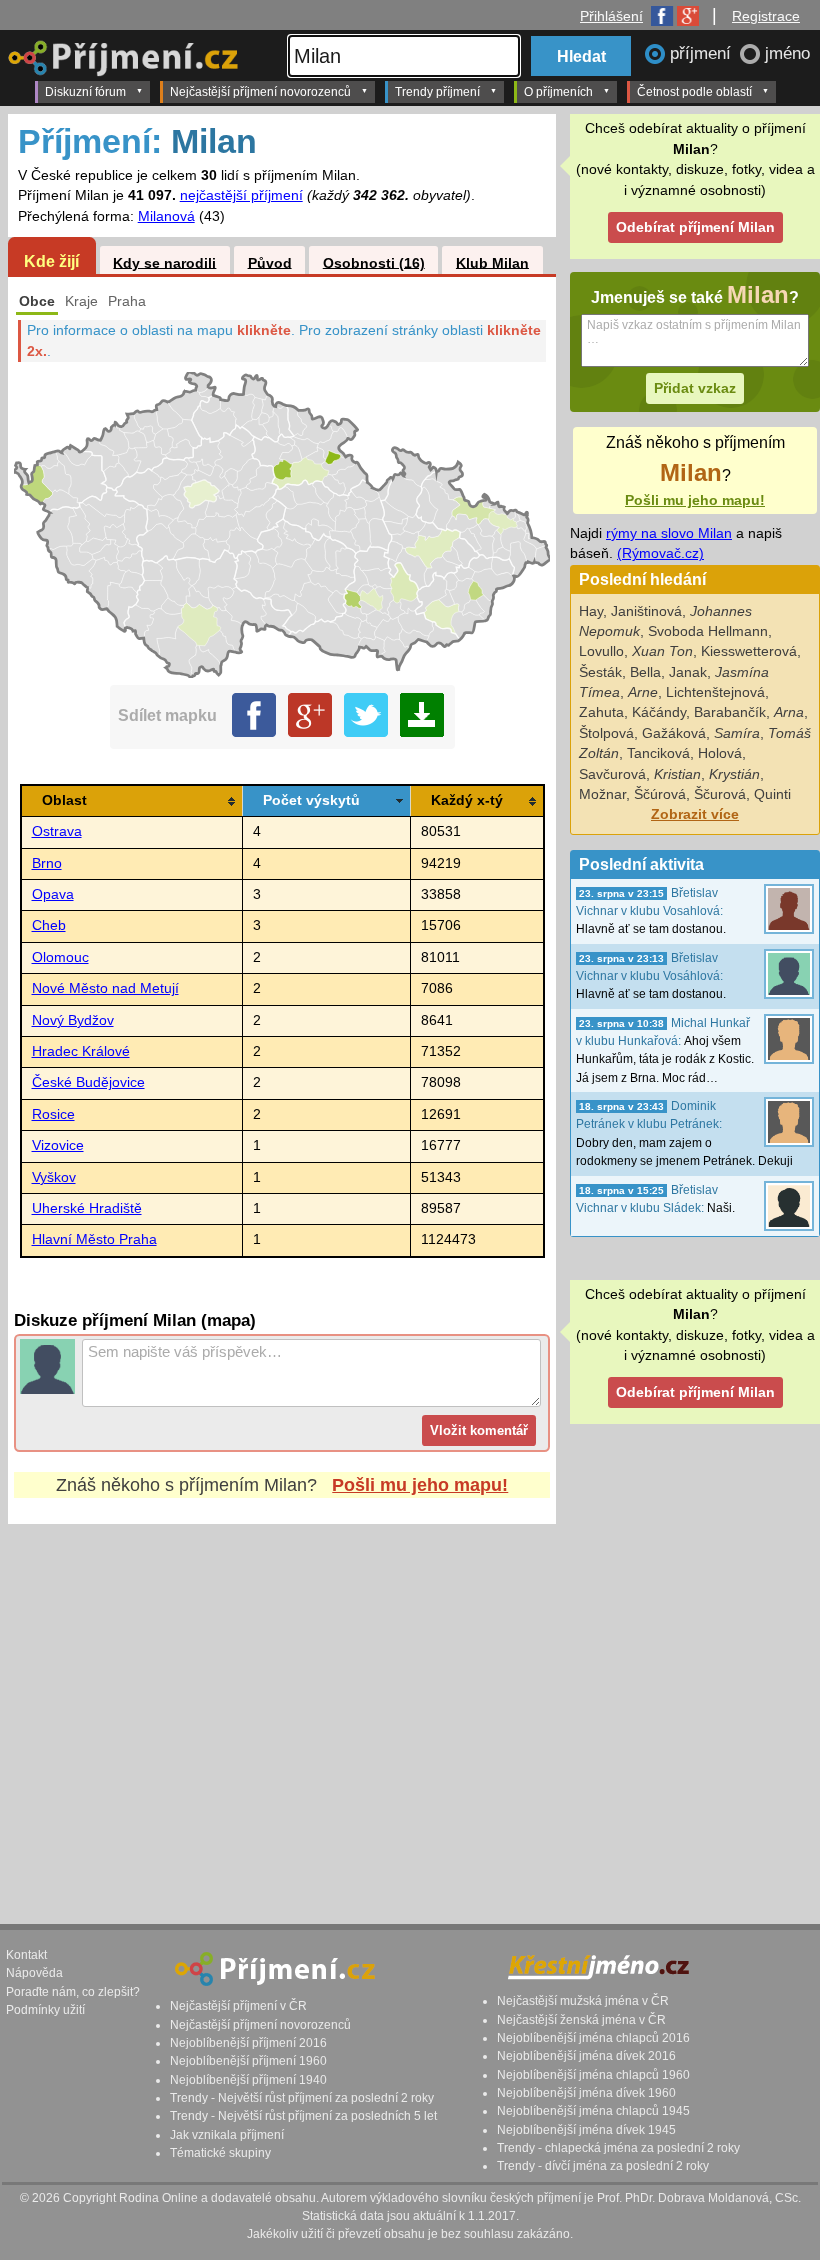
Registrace (766, 16)
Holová (720, 753)
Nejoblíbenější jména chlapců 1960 (593, 2075)
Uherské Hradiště (87, 1208)
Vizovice (58, 1145)
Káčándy (659, 712)
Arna (789, 712)
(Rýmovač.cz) (660, 553)
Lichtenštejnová (715, 692)
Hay (591, 611)
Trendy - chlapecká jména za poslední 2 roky (618, 2148)
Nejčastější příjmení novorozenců (260, 92)
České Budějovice (88, 1082)
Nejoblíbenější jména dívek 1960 (586, 2093)
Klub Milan (492, 262)
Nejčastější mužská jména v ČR (583, 2001)
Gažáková (674, 733)
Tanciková (658, 753)
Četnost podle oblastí (694, 92)
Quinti (772, 794)
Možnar (602, 794)
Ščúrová (660, 794)
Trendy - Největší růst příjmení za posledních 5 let (303, 2116)
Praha (127, 301)
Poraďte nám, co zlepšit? (73, 1992)
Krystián (734, 774)
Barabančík (730, 712)
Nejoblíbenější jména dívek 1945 (586, 2130)
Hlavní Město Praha (94, 1239)
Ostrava (57, 831)
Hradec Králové (81, 1051)
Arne (643, 692)
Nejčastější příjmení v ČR (238, 2006)
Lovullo (601, 651)
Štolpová (606, 733)
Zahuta (601, 712)
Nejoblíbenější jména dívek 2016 (586, 2056)
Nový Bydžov (73, 1020)
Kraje (81, 301)
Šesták (600, 672)
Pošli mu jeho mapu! (420, 1485)
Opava (53, 894)
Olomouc (60, 957)
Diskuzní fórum (85, 92)
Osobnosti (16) (374, 262)
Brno (47, 863)
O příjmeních (558, 92)
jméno (787, 53)
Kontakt (26, 1955)
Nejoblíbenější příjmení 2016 (248, 2043)
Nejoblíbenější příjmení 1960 (248, 2061)
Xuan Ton (662, 651)
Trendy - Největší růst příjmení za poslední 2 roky (302, 2098)
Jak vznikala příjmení (227, 2135)
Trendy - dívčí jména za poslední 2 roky (603, 2166)
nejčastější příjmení (241, 195)
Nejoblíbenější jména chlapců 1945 (593, 2111)
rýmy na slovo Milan (669, 533)
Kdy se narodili (164, 262)
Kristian (677, 774)
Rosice (53, 1114)
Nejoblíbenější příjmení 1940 (248, 2080)
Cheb (49, 925)
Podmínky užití (45, 2010)
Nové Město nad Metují (105, 988)
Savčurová (612, 774)
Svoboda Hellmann (708, 631)
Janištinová (646, 611)
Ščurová (720, 794)
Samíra (737, 733)
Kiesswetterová (749, 651)
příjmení (703, 53)
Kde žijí (51, 261)
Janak (688, 672)
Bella (645, 672)
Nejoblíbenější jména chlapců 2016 (593, 2038)
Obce (37, 301)
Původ (270, 262)
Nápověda (34, 1973)
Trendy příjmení (437, 92)
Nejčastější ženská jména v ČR (581, 2020)
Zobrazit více (695, 814)
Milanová (166, 216)
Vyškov (54, 1177)
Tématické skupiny (220, 2153)
